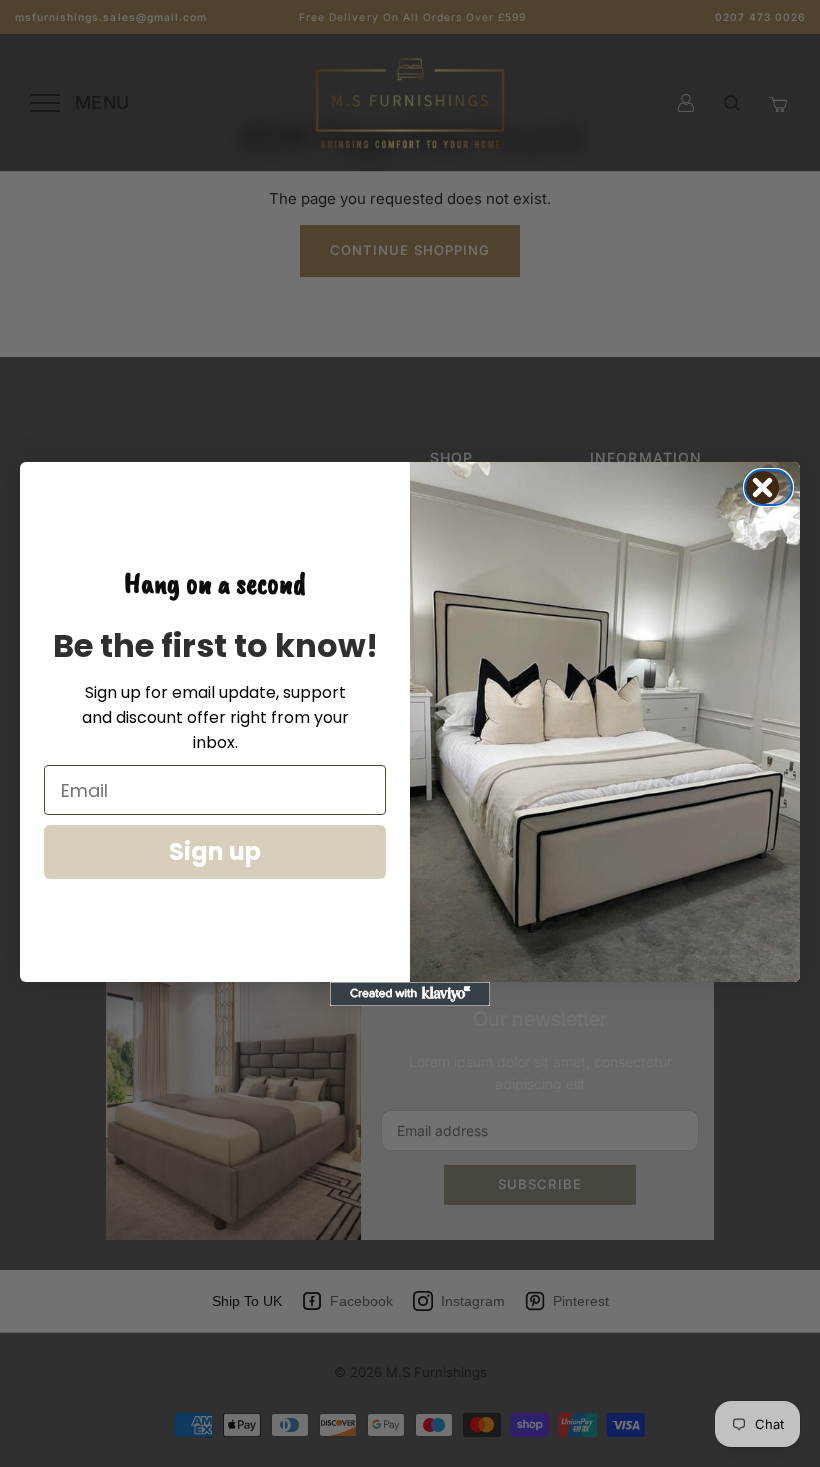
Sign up (215, 851)
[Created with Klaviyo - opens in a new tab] (410, 994)
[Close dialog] (774, 487)
